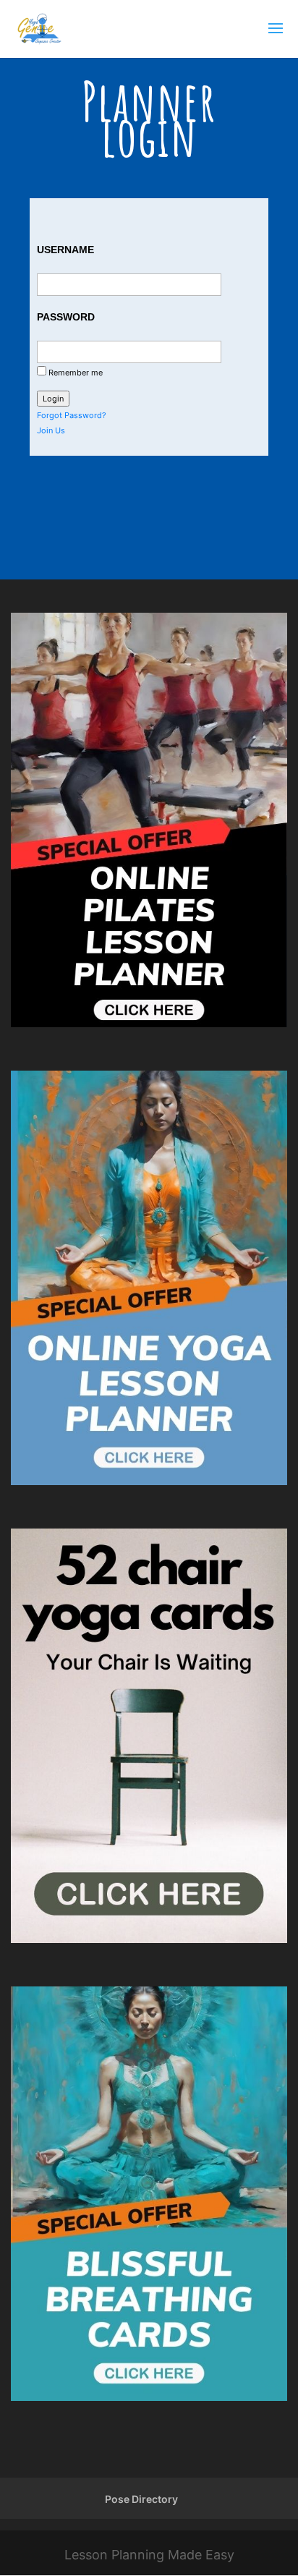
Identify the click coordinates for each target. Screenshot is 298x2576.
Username (65, 250)
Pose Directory (141, 2499)
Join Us (51, 430)
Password (66, 317)
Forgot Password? (72, 415)
